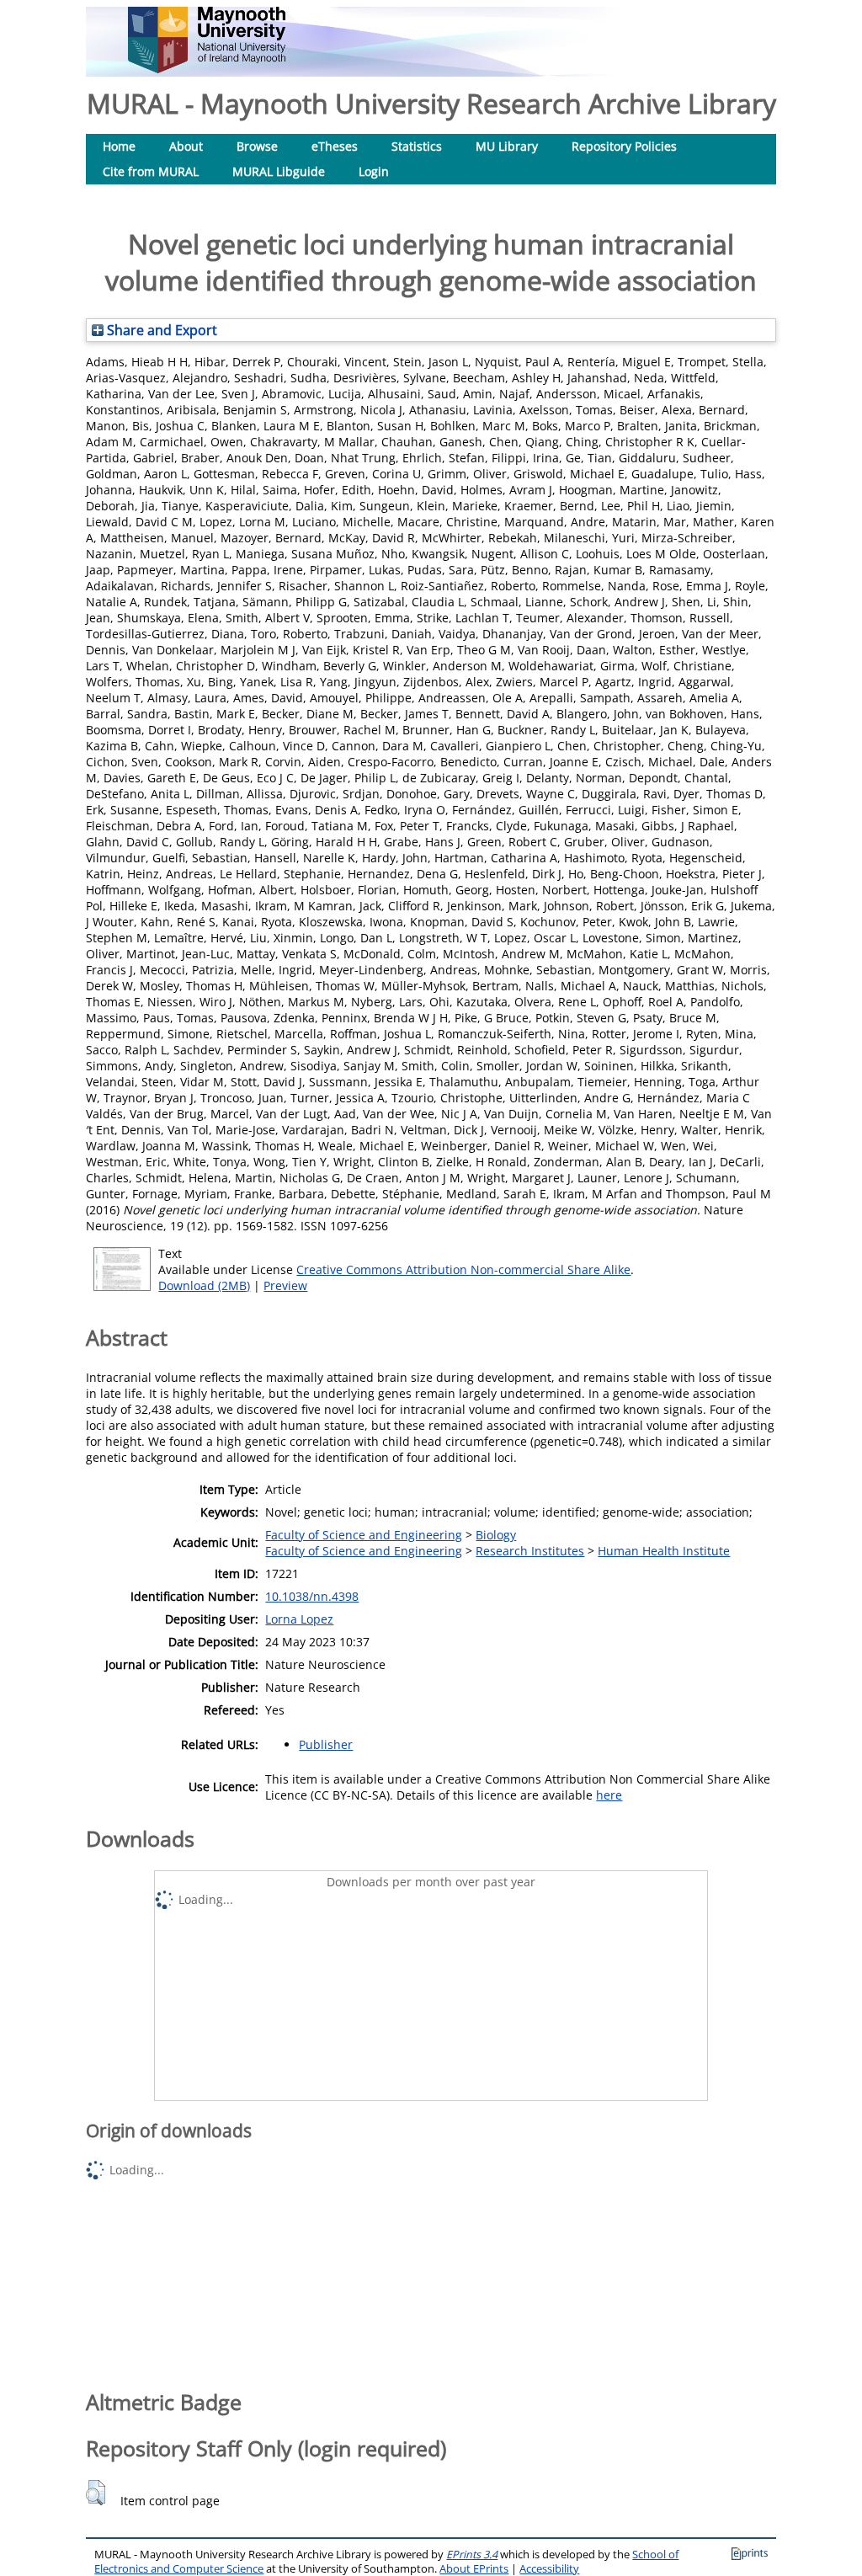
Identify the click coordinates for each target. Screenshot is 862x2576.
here (609, 1795)
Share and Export (160, 330)
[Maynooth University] (207, 69)
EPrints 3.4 (472, 2555)
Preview (285, 1285)
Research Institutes (530, 1551)
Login (374, 171)
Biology (496, 1535)
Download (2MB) (204, 1285)
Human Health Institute (664, 1551)
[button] (96, 2493)
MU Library (507, 146)
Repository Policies (624, 146)
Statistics (417, 146)
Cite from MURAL (151, 171)
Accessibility (549, 2569)
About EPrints (474, 2569)
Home (119, 146)
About (186, 146)
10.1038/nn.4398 (312, 1596)
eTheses (335, 146)
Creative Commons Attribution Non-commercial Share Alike (463, 1269)
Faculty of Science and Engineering (364, 1535)
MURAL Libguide (279, 171)
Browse (257, 146)
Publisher (326, 1744)
